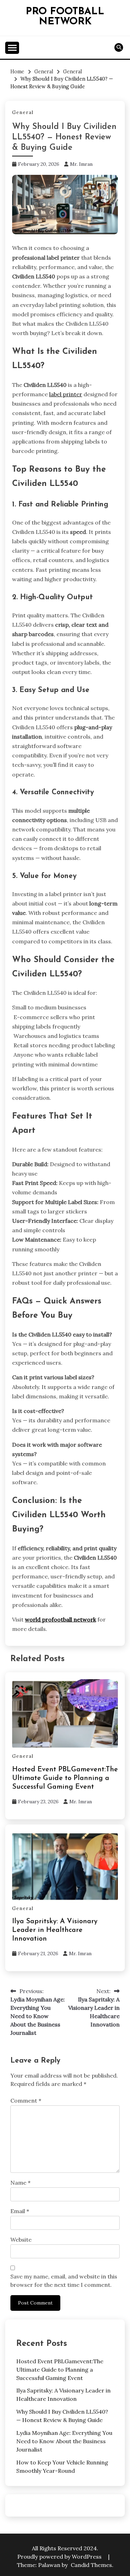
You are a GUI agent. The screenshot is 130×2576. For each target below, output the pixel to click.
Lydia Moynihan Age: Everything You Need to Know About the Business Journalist (64, 2441)
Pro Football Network (65, 17)
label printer (66, 394)
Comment (26, 2100)
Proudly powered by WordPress (60, 2557)
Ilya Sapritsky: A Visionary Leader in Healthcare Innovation (55, 1930)
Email (20, 2211)
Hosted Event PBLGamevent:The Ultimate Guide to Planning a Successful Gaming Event (65, 1778)
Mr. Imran (81, 164)
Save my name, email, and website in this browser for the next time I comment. (64, 2281)
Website (21, 2240)
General (23, 112)
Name (20, 2183)
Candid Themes (91, 2565)
